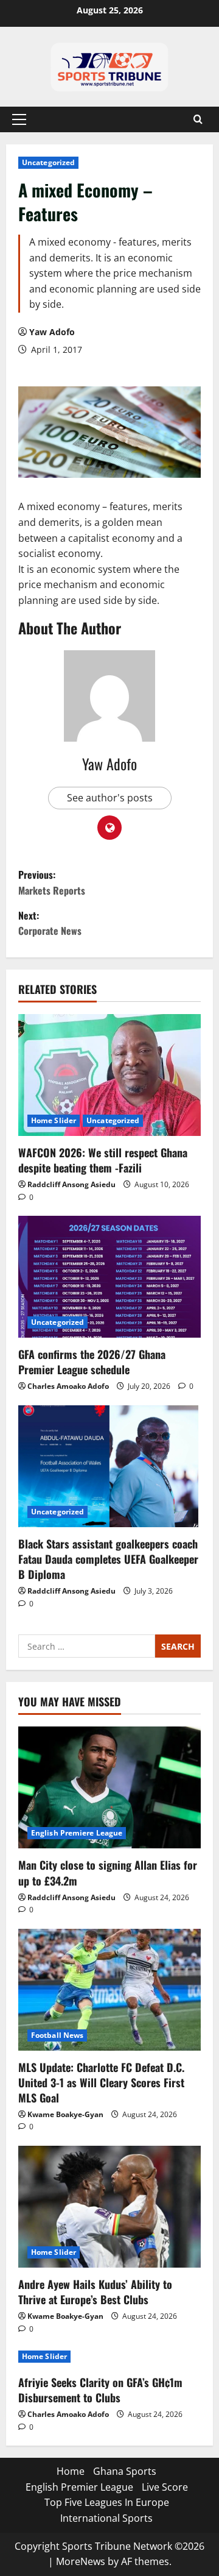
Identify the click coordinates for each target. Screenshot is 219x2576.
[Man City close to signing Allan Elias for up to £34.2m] (109, 1787)
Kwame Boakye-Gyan (65, 2114)
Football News (57, 2035)
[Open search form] (198, 119)
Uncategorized (48, 162)
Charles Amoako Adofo (68, 1386)
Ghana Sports (125, 2471)
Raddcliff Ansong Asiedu (71, 1184)
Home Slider (54, 1120)
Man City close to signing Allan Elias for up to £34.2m (108, 1872)
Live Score (165, 2487)
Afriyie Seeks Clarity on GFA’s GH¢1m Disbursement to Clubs (100, 2390)
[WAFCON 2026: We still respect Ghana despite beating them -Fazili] (109, 1075)
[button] (19, 119)
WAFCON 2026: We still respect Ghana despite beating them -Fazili (103, 1160)
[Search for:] (87, 1646)
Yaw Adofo (52, 332)
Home (71, 2471)
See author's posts (110, 798)
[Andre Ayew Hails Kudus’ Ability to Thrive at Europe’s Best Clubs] (109, 2207)
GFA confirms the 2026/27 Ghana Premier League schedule (92, 1362)
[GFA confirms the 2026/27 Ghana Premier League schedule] (109, 1277)
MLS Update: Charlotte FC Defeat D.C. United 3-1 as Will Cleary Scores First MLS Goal (101, 2082)
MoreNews (81, 2561)
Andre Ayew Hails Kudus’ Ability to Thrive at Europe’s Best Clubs (95, 2292)
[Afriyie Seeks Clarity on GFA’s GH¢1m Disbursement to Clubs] (109, 2357)
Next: (50, 923)
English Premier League (79, 2487)
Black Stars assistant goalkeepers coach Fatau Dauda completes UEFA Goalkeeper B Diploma (108, 1559)
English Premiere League (77, 1833)
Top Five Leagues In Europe (107, 2502)
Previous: (52, 882)
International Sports (106, 2518)
